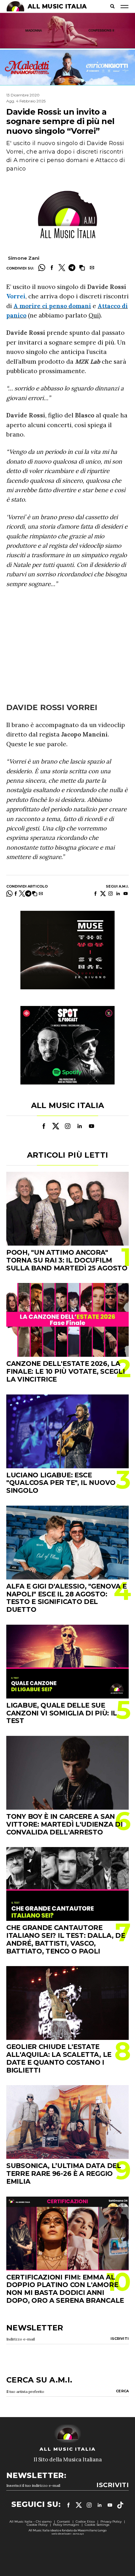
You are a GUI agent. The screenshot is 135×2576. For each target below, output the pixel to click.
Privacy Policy (111, 2522)
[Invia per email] (92, 268)
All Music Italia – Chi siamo (30, 2522)
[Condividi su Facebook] (52, 268)
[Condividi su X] (62, 268)
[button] (82, 268)
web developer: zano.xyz (68, 2534)
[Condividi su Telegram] (72, 268)
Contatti (64, 2522)
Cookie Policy (37, 2525)
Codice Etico (85, 2522)
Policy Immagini (66, 2525)
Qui (94, 315)
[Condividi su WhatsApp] (42, 268)
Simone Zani (24, 258)
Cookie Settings (97, 2525)
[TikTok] (120, 2505)
